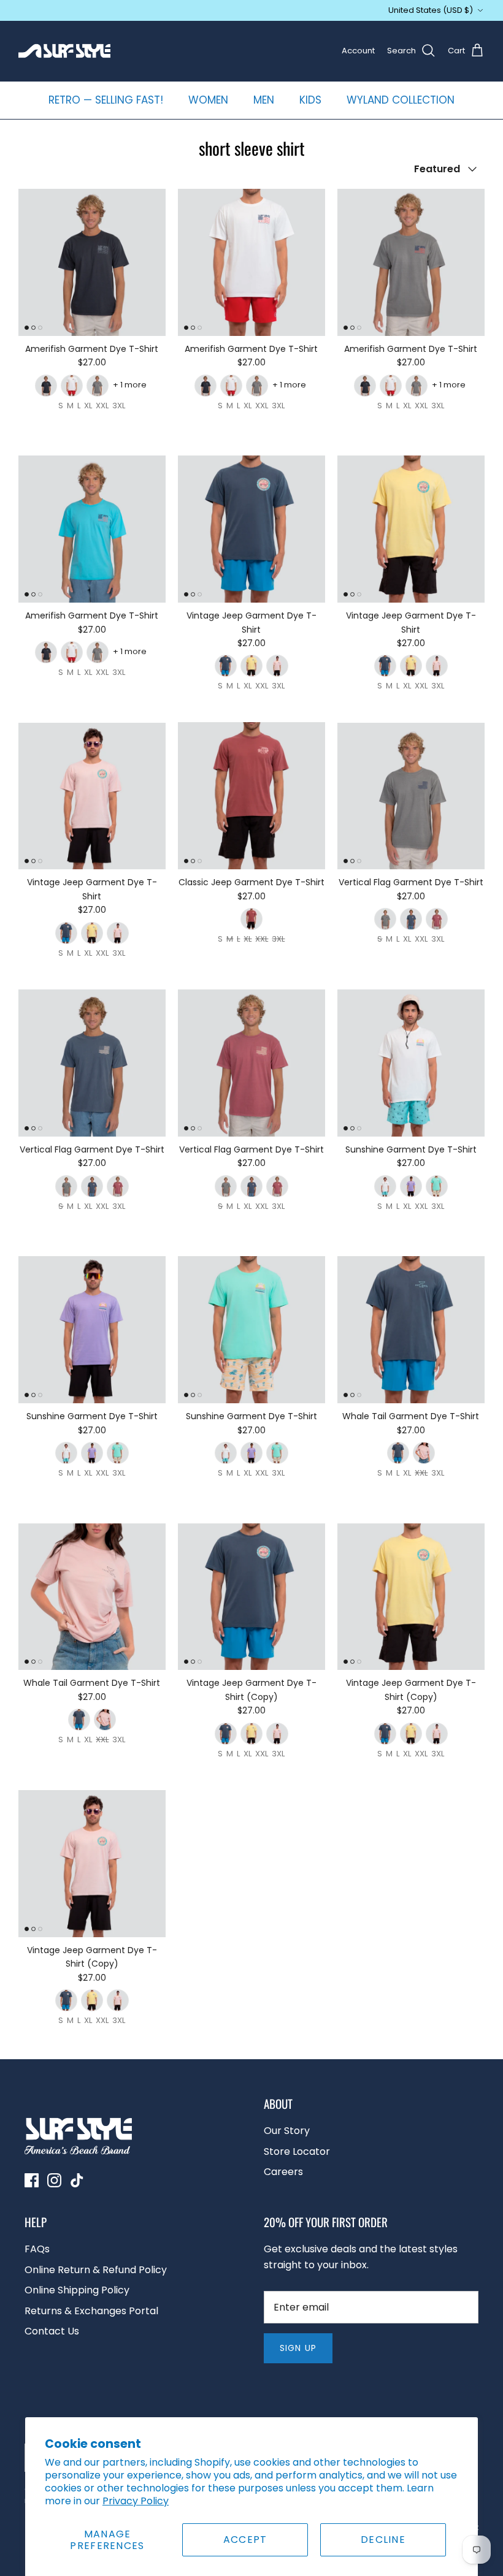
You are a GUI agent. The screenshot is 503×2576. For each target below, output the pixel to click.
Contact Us (52, 2331)
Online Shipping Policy (77, 2290)
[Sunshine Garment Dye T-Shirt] (411, 1063)
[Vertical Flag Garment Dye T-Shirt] (411, 796)
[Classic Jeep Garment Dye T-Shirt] (251, 796)
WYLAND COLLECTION (401, 100)
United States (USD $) (431, 10)
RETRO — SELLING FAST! (106, 100)
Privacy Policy (136, 2501)
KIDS (310, 100)
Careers (283, 2172)
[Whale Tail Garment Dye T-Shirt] (411, 1330)
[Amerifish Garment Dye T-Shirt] (92, 262)
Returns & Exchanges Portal (91, 2311)
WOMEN (208, 100)
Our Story (287, 2131)
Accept (245, 2540)
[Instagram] (54, 2180)
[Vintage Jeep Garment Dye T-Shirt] (251, 529)
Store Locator (297, 2151)
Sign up (298, 2348)
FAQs (37, 2249)
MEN (264, 100)
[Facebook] (32, 2180)
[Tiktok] (77, 2180)
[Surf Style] (64, 51)
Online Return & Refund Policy (96, 2270)
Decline (383, 2540)
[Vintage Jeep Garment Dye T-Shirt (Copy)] (251, 1597)
